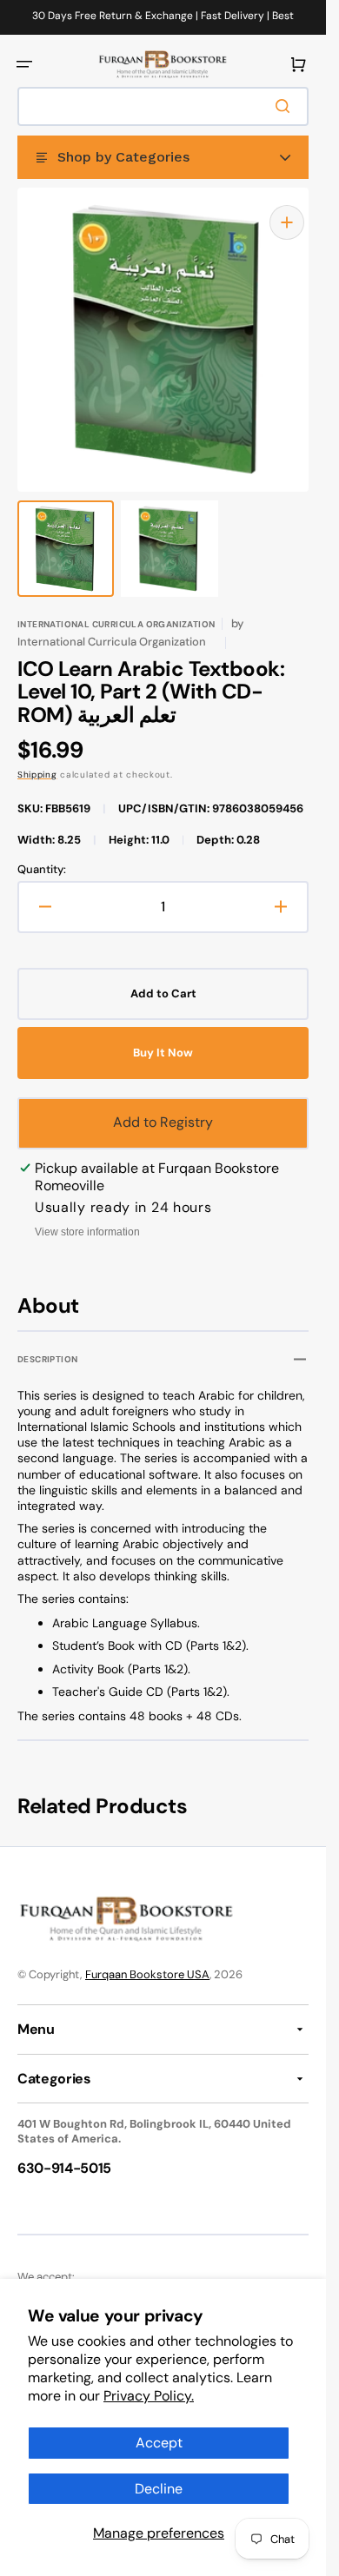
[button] (24, 64)
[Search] (286, 106)
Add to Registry (163, 1105)
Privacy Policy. (149, 2396)
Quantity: (42, 852)
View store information (87, 1215)
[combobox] (163, 106)
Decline (159, 2489)
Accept (159, 2443)
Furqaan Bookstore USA (147, 1957)
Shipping (37, 757)
